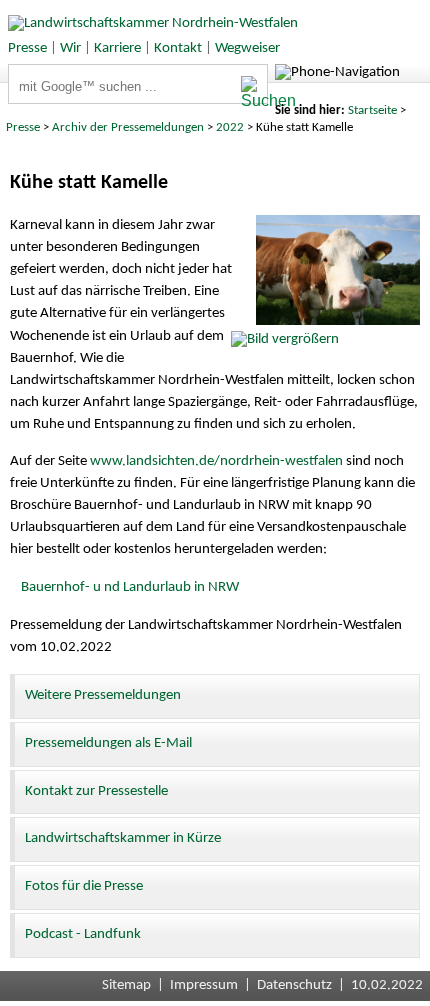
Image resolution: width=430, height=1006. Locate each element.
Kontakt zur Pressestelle (96, 791)
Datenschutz (294, 985)
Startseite (372, 110)
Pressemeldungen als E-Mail (108, 743)
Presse (27, 48)
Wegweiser (247, 48)
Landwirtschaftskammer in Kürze (123, 838)
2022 (230, 127)
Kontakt (178, 48)
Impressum (204, 985)
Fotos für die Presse (84, 886)
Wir (70, 48)
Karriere (117, 48)
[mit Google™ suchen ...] (254, 93)
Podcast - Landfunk (83, 934)
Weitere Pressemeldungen (103, 695)
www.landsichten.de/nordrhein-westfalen (216, 461)
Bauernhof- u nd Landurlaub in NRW (130, 587)
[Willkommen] (149, 23)
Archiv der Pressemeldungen (128, 127)
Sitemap (126, 985)
